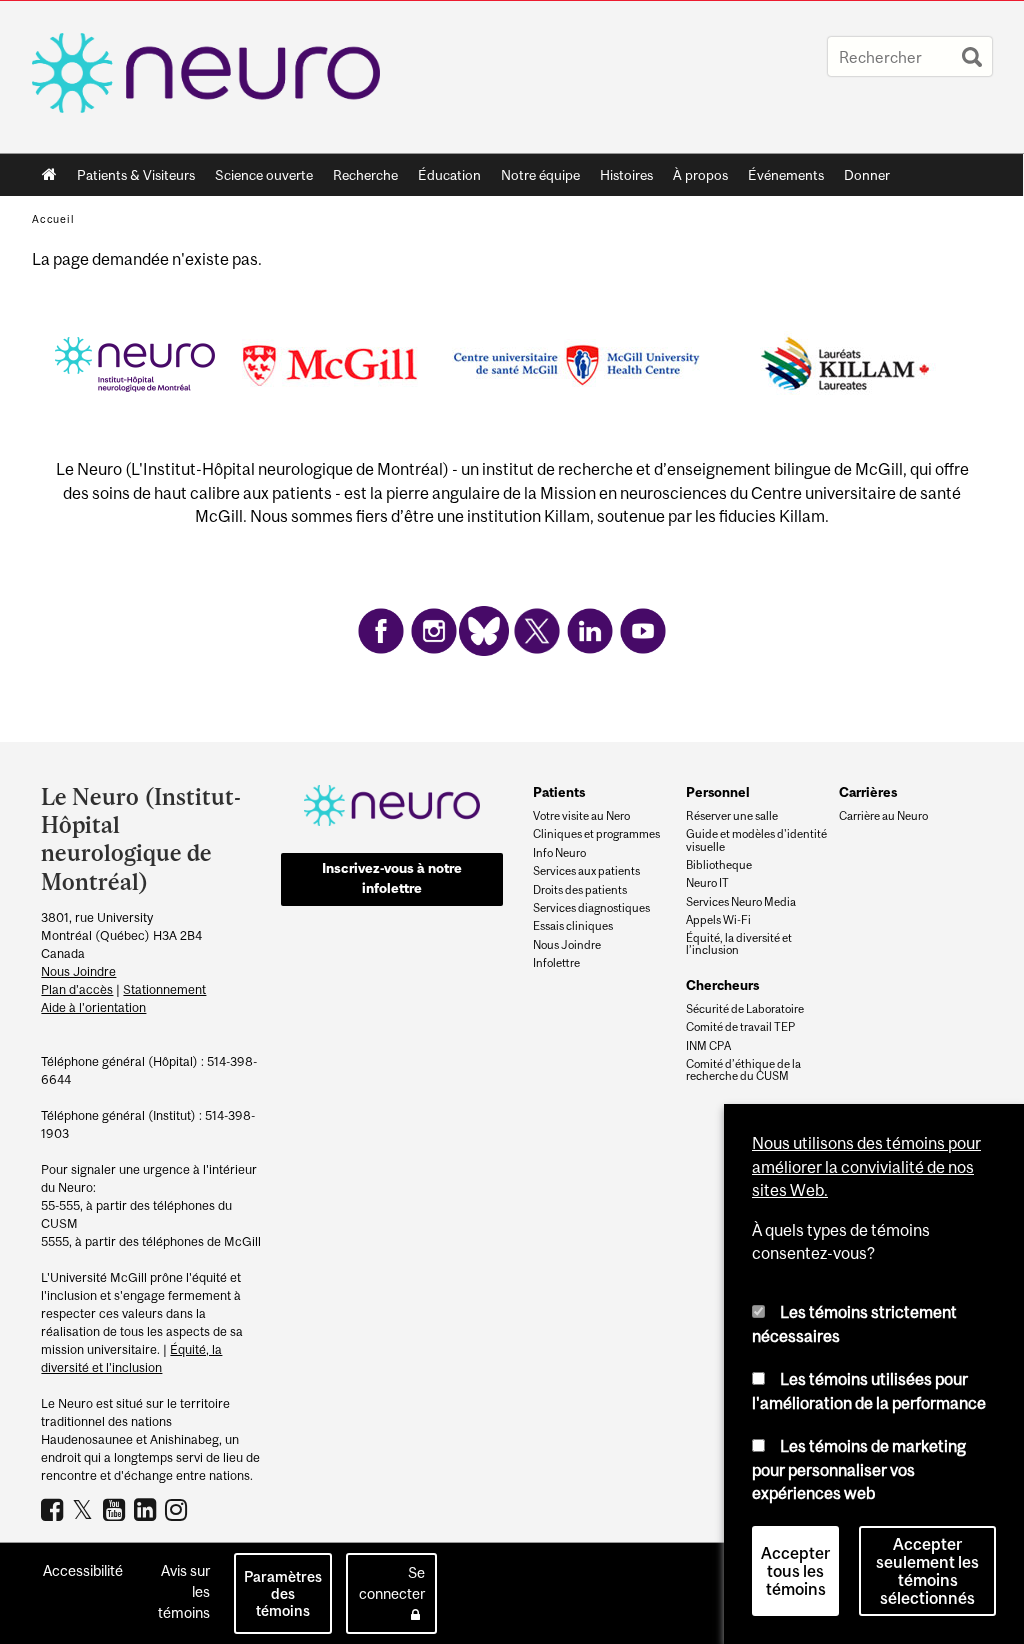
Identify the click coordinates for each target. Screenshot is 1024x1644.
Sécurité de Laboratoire (745, 1009)
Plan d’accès (77, 989)
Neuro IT (707, 883)
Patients (559, 792)
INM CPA (708, 1046)
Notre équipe (540, 175)
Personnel (718, 792)
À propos (695, 179)
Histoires (626, 175)
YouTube (116, 1509)
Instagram (178, 1509)
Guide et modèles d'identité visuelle (756, 840)
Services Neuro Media (741, 902)
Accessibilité (83, 1570)
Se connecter (392, 1583)
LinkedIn (147, 1509)
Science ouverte (259, 179)
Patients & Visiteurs (131, 179)
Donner (867, 175)
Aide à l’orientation (93, 1007)
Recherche (360, 179)
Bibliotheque (719, 865)
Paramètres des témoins (283, 1593)
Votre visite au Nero (581, 816)
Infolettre (556, 963)
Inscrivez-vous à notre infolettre (392, 878)
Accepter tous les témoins (795, 1571)
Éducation (449, 175)
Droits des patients (580, 890)
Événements (781, 179)
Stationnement (164, 989)
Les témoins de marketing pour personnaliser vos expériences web (859, 1469)
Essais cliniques (573, 926)
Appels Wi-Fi (718, 920)
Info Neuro (559, 853)
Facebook (54, 1509)
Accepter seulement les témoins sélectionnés (927, 1571)
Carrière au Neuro (883, 816)
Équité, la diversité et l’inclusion (739, 944)
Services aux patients (586, 871)
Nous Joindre (78, 971)
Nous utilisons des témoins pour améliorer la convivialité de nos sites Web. (866, 1166)
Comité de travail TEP (740, 1027)
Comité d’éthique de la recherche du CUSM (743, 1070)
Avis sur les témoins (184, 1591)
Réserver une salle (732, 816)
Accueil (49, 175)
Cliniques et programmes (596, 834)
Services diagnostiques (591, 908)
